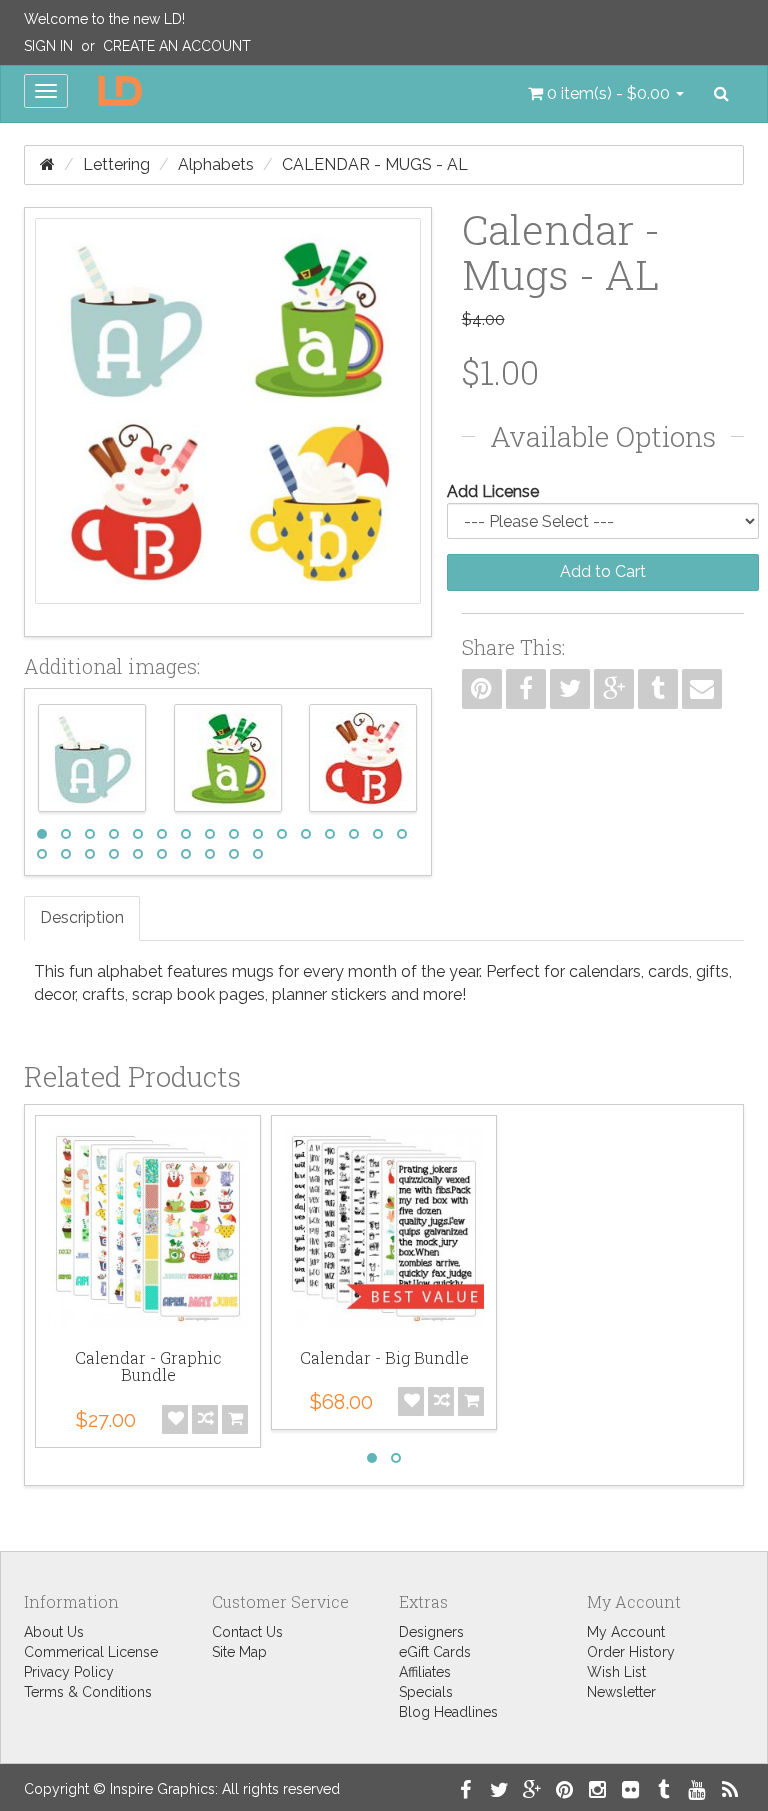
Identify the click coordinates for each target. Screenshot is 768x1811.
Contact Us (247, 1632)
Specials (426, 1692)
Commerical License (91, 1652)
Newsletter (621, 1692)
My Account (626, 1632)
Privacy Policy (69, 1672)
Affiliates (425, 1672)
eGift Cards (435, 1652)
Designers (431, 1632)
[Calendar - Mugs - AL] (228, 422)
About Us (54, 1632)
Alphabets (216, 164)
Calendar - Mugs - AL (375, 164)
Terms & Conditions (88, 1692)
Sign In (48, 46)
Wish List (616, 1672)
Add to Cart (603, 571)
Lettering (116, 164)
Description (82, 917)
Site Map (239, 1652)
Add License (493, 491)
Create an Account (177, 46)
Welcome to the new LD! (104, 19)
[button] (606, 94)
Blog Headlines (448, 1712)
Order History (631, 1652)
